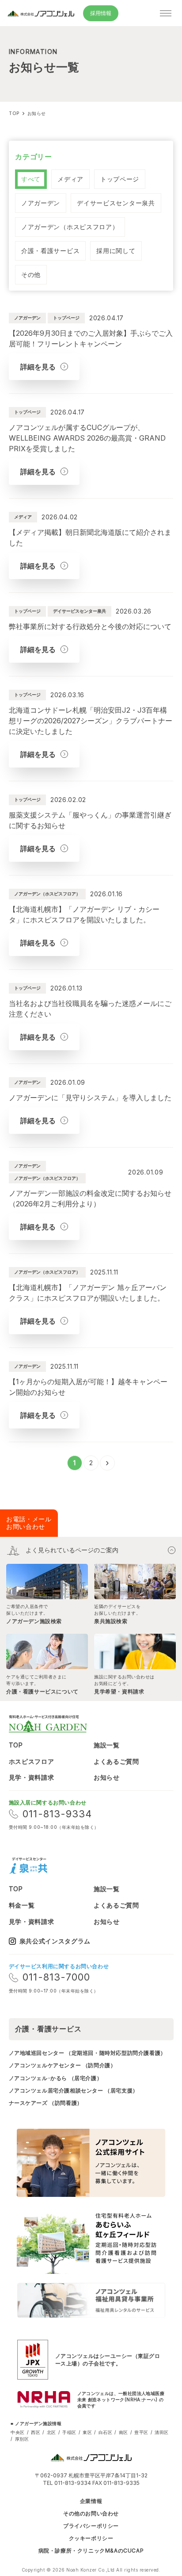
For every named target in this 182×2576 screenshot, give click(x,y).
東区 (87, 2432)
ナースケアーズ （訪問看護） (46, 2103)
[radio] (31, 179)
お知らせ (107, 1777)
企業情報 (91, 2501)
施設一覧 (107, 1745)
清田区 (162, 2432)
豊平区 (141, 2432)
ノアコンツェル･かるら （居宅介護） (56, 2078)
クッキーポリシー (91, 2538)
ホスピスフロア (32, 1761)
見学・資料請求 (32, 1777)
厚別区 (22, 2439)
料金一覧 (22, 1905)
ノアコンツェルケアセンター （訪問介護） (63, 2065)
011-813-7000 (56, 1977)
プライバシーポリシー (91, 2526)
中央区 (18, 2432)
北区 (51, 2432)
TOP (16, 1745)
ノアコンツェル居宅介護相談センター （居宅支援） (74, 2090)
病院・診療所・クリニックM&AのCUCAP (91, 2551)
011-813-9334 (57, 1814)
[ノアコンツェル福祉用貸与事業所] (91, 2300)
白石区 (106, 2432)
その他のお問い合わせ (91, 2514)
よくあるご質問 (116, 1761)
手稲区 (69, 2432)
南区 (123, 2432)
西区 (36, 2432)
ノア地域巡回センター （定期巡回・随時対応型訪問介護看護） (87, 2053)
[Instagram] (63, 1866)
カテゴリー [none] (34, 157)
